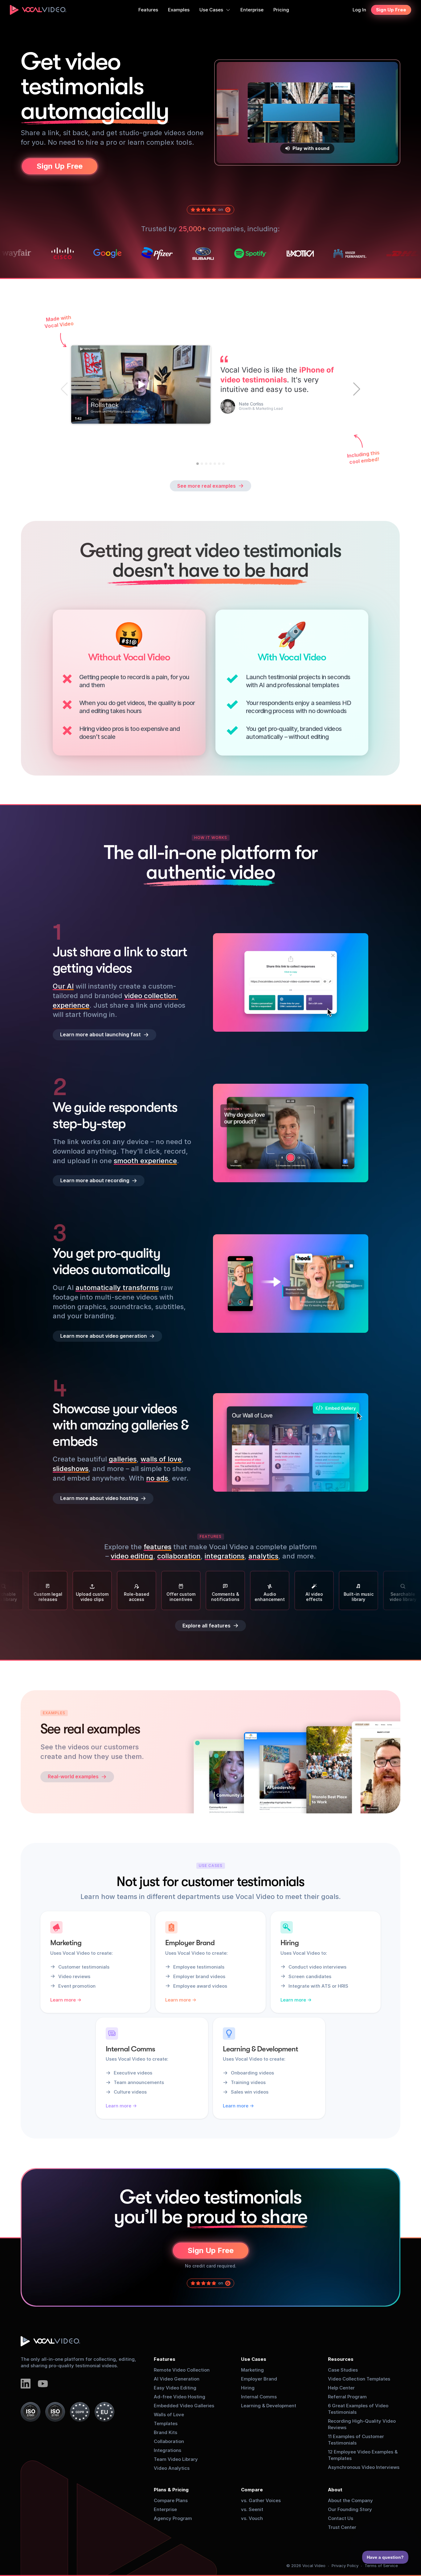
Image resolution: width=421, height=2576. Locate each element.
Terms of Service (381, 2566)
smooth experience (145, 1160)
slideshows (71, 1469)
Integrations (168, 2450)
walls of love (161, 1459)
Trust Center (342, 2527)
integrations (225, 1556)
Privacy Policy (345, 2566)
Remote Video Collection (182, 2370)
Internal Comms (259, 2397)
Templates (166, 2423)
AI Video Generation (177, 2379)
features (157, 1547)
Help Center (341, 2388)
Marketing (252, 2370)
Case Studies (343, 2370)
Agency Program (173, 2518)
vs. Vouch (252, 2518)
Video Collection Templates (359, 2379)
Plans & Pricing (171, 2490)
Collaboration (169, 2441)
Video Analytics (172, 2468)
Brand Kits (166, 2432)
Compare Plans (171, 2500)
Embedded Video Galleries (184, 2406)
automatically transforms (117, 1288)
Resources (341, 2359)
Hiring (248, 2388)
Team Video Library (176, 2459)
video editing (132, 1556)
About (335, 2490)
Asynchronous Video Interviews (364, 2467)
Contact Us (341, 2518)
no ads (157, 1478)
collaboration (179, 1556)
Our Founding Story (350, 2509)
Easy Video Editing (175, 2388)
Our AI (63, 986)
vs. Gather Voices (261, 2500)
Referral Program (347, 2397)
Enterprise (165, 2509)
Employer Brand (259, 2379)
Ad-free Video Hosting (180, 2397)
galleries (123, 1459)
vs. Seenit (252, 2509)
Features (165, 2359)
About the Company (350, 2500)
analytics (263, 1556)
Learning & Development (269, 2406)
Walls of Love (169, 2415)
